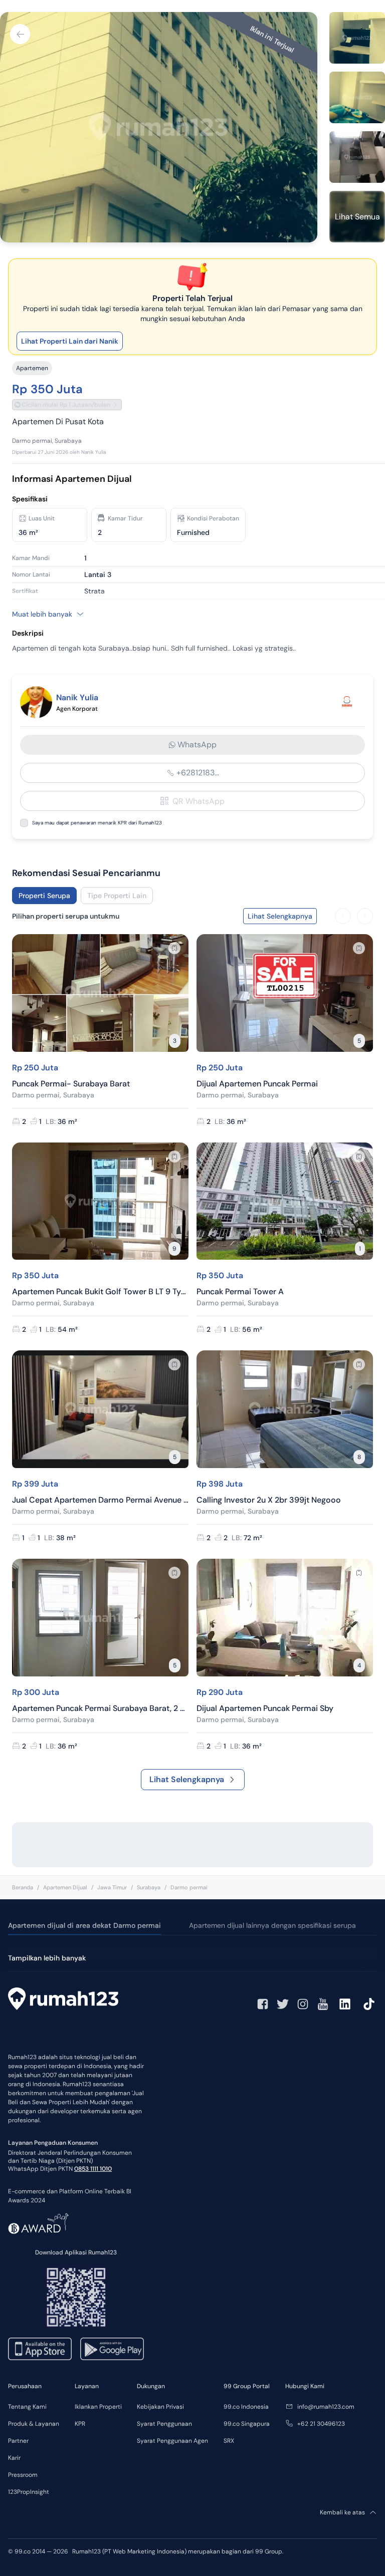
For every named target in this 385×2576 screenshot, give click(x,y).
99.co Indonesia (246, 2407)
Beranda (23, 1887)
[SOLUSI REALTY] (347, 702)
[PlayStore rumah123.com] (112, 2349)
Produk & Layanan (34, 2424)
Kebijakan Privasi (160, 2407)
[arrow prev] (343, 916)
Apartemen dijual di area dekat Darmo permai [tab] (84, 1925)
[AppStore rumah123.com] (40, 2349)
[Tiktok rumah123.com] (369, 2004)
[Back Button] (20, 34)
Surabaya (149, 1887)
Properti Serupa (44, 896)
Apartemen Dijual (65, 1887)
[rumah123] (63, 2000)
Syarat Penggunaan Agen (172, 2441)
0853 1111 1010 (93, 2169)
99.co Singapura (247, 2424)
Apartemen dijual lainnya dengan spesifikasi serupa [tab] (272, 1925)
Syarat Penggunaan (164, 2424)
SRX (229, 2441)
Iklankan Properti (98, 2407)
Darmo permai (189, 1887)
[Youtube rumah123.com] (323, 2004)
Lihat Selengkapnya (187, 1779)
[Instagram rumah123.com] (303, 2004)
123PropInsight (29, 2492)
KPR (80, 2424)
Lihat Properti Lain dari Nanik (70, 341)
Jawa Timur (112, 1887)
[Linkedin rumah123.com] (345, 2004)
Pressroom (23, 2475)
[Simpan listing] (174, 948)
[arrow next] (365, 916)
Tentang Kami (27, 2407)
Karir (14, 2458)
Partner (18, 2441)
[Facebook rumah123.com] (263, 2004)
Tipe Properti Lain (117, 896)
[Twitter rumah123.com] (283, 2004)
